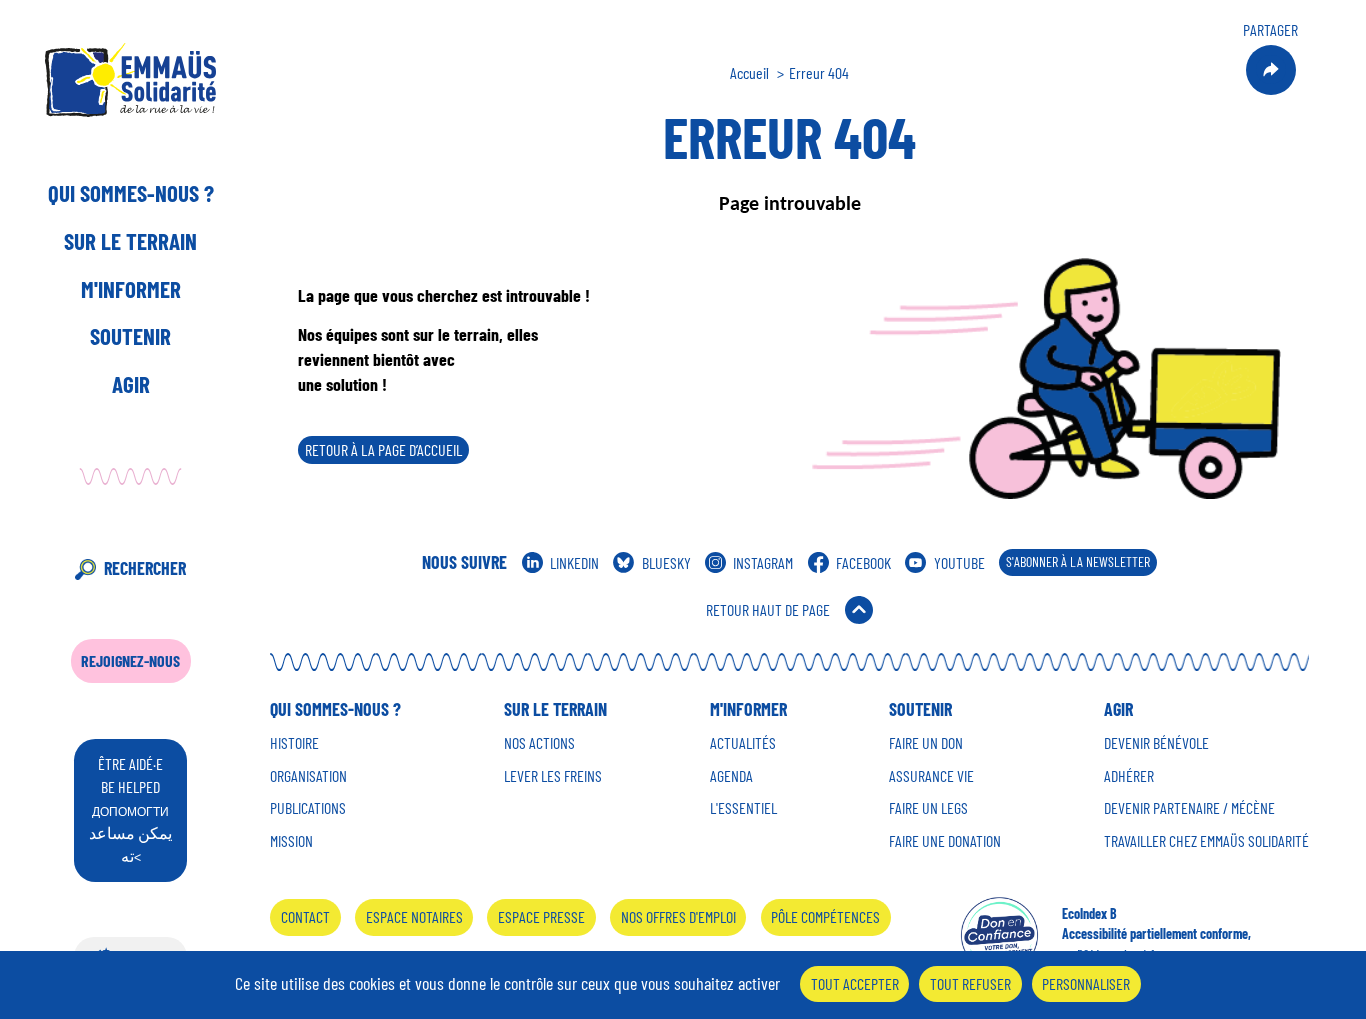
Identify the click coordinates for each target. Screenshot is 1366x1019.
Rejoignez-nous (130, 660)
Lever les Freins (553, 776)
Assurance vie (931, 776)
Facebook (863, 562)
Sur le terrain (130, 241)
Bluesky (666, 562)
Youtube (959, 562)
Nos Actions (539, 743)
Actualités (743, 743)
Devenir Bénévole (1156, 743)
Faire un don (926, 743)
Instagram (763, 562)
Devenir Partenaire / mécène (1189, 808)
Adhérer (1129, 776)
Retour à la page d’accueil (383, 449)
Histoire (294, 743)
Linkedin (574, 562)
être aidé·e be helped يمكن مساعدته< (130, 809)
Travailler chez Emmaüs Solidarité (1206, 841)
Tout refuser (970, 983)
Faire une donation (945, 841)
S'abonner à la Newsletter (1078, 561)
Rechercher (145, 568)
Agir (131, 384)
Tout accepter (855, 983)
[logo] (130, 79)
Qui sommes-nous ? (131, 193)
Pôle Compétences (825, 916)
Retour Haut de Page (768, 609)
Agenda (731, 776)
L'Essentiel (743, 808)
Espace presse (541, 916)
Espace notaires (414, 916)
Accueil (749, 73)
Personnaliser (1086, 983)
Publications (308, 808)
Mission (291, 841)
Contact (305, 916)
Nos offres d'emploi (678, 916)
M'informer (131, 289)
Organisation (308, 776)
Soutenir (130, 336)
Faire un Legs (928, 808)
